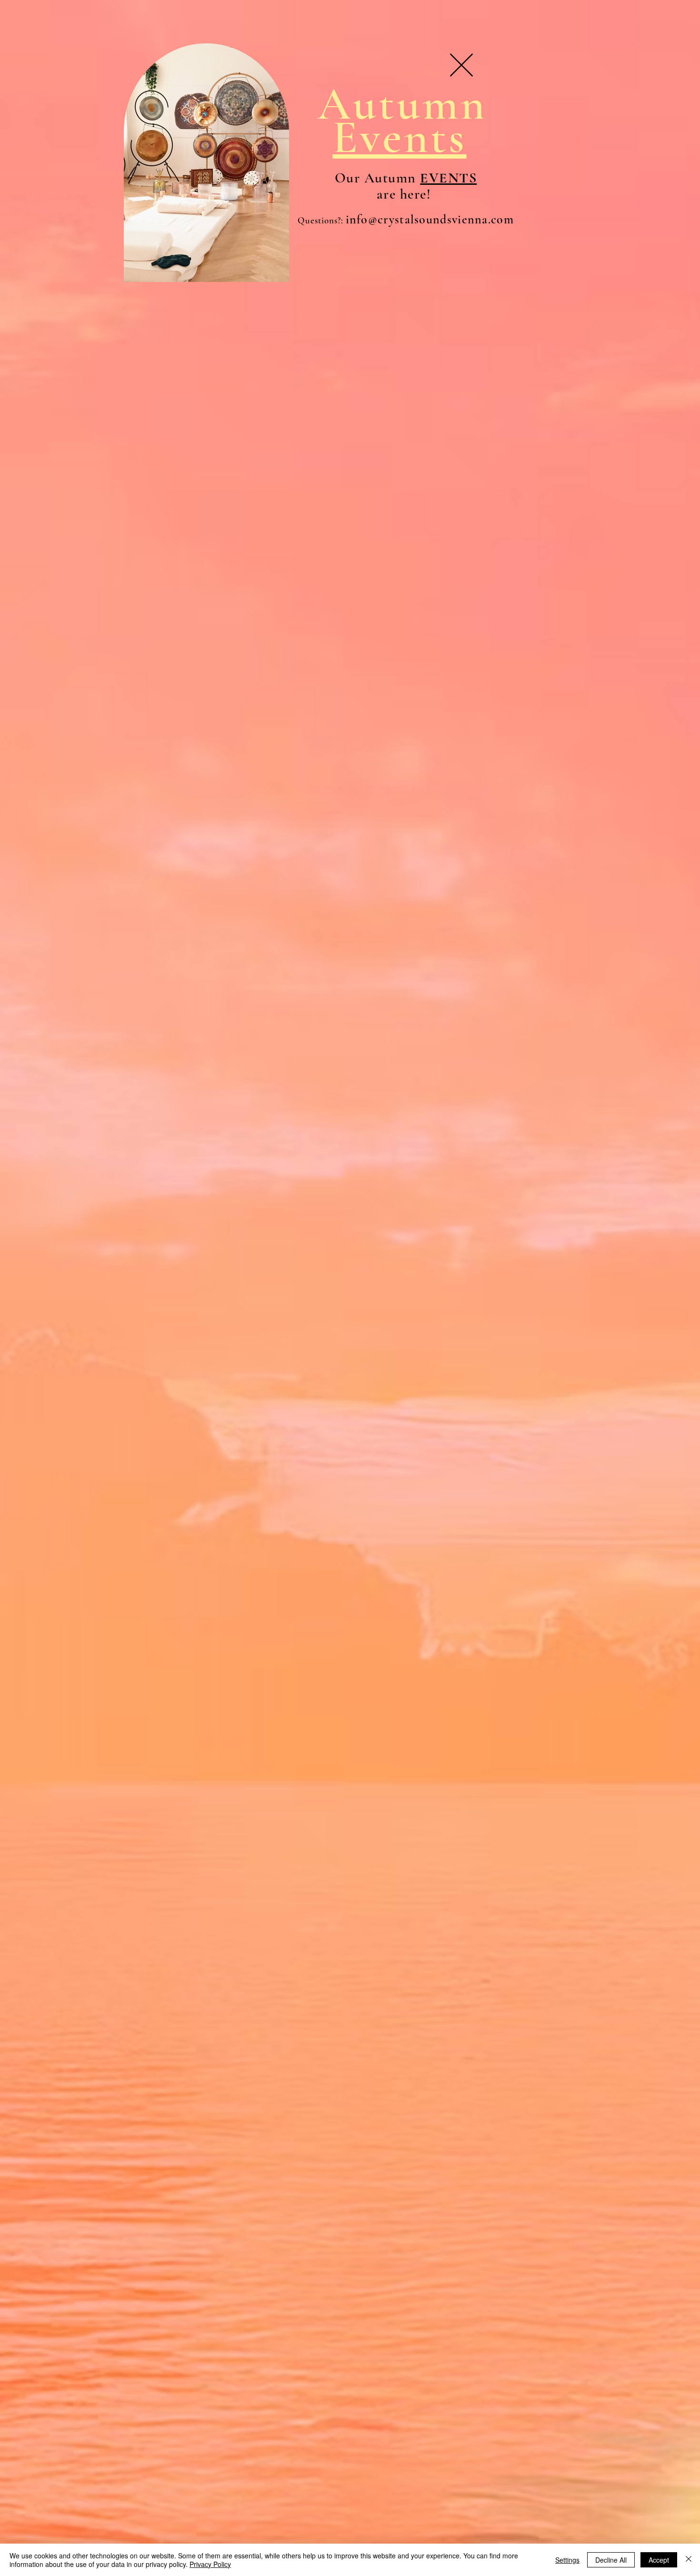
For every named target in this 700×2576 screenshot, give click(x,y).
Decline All (611, 2560)
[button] (461, 65)
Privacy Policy (210, 2564)
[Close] (689, 2560)
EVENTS (448, 178)
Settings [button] (567, 2560)
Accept (659, 2560)
